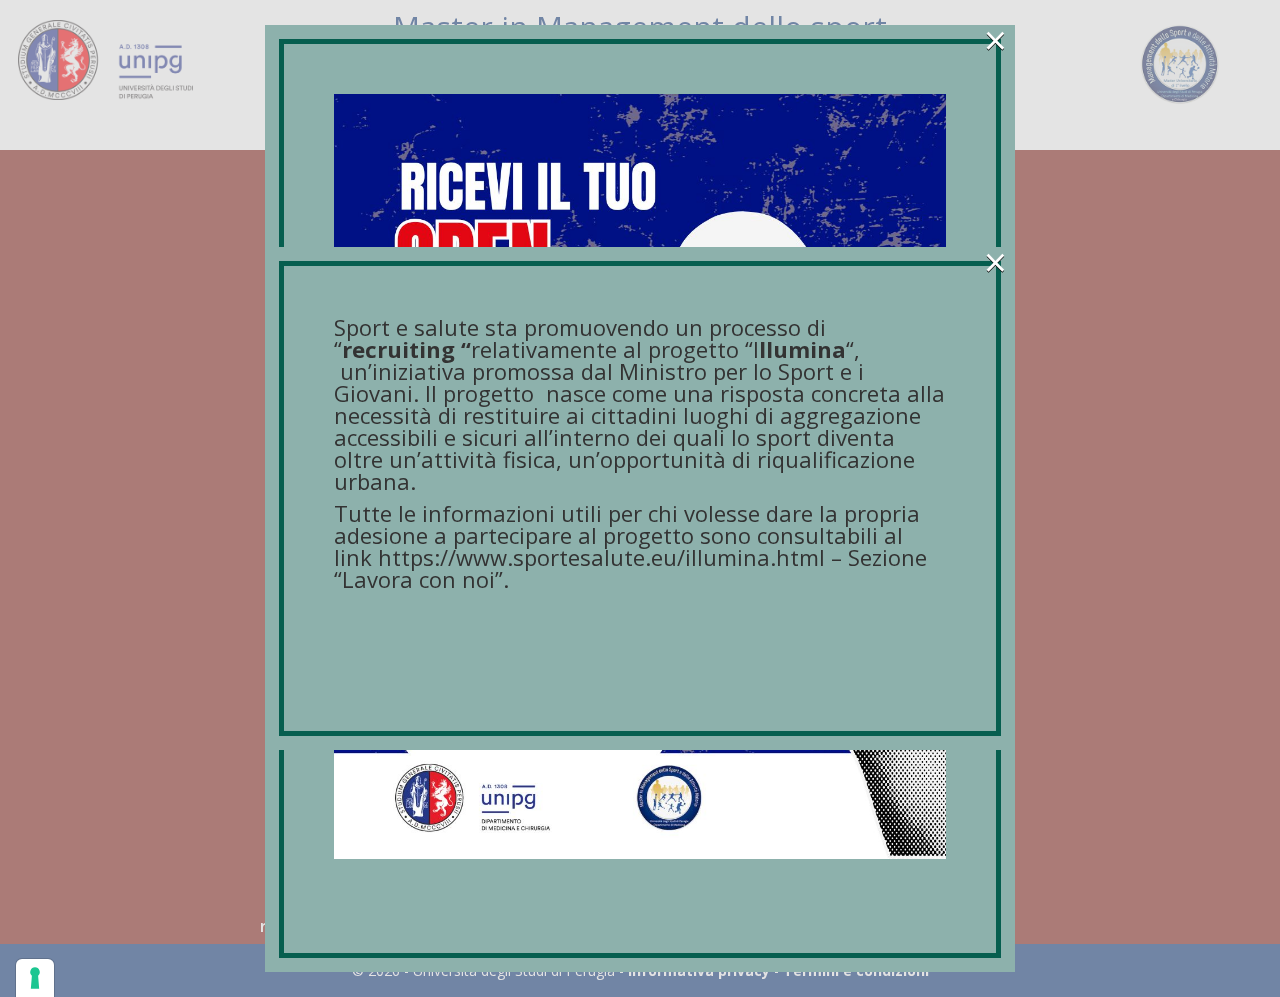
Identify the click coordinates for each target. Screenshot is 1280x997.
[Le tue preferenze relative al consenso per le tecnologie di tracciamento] (35, 978)
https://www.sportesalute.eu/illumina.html (601, 557)
